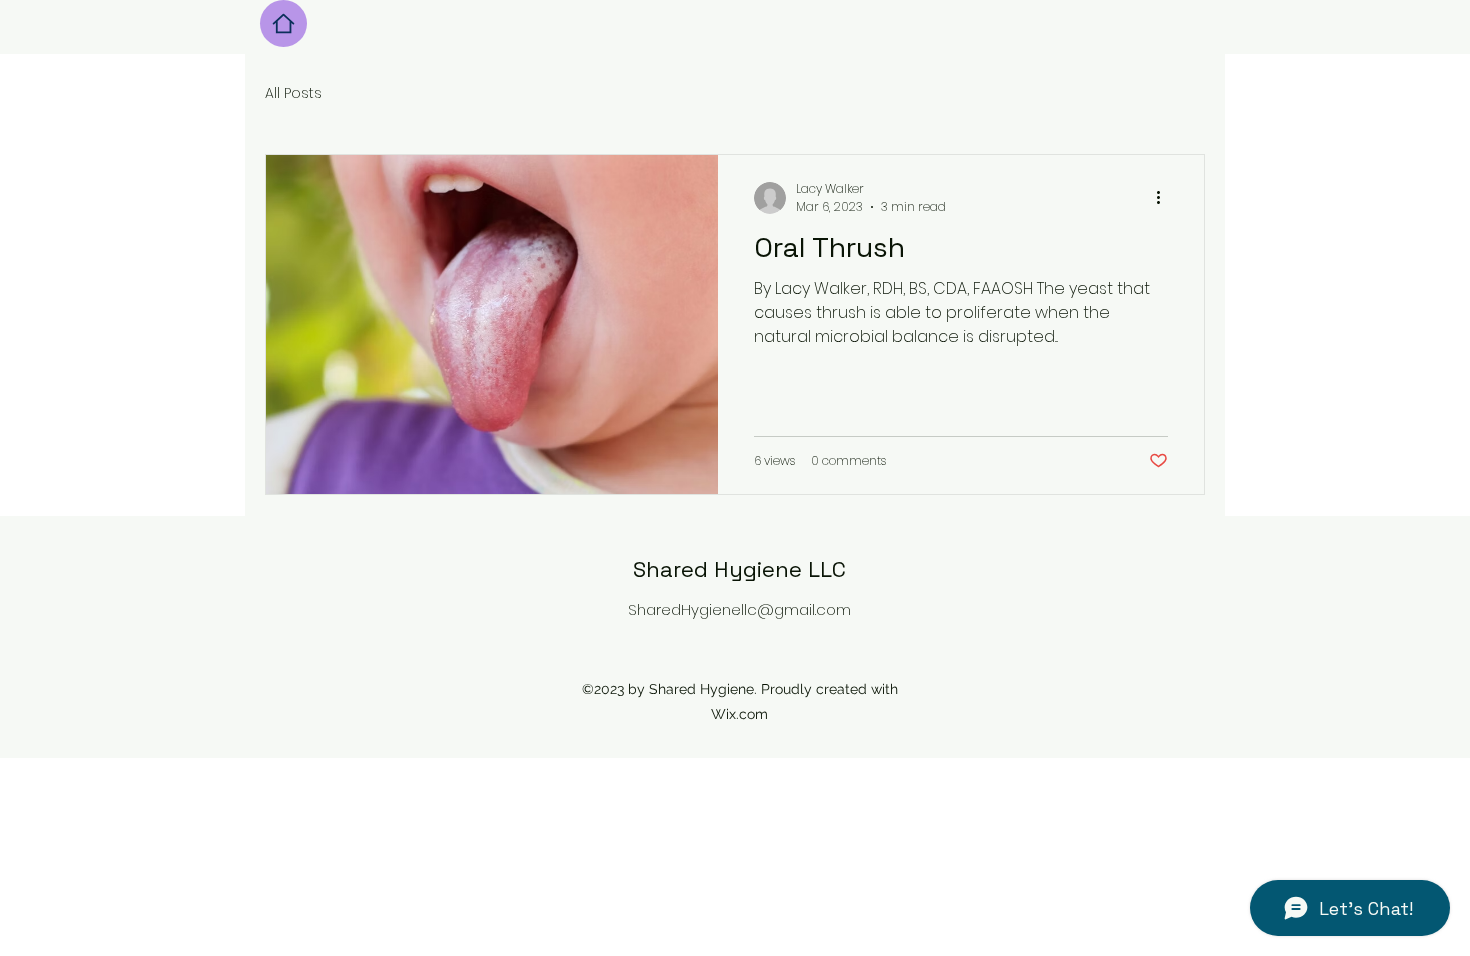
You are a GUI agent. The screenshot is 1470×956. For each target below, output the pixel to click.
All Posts (293, 93)
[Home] (283, 23)
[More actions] (1165, 198)
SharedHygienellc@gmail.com (739, 609)
